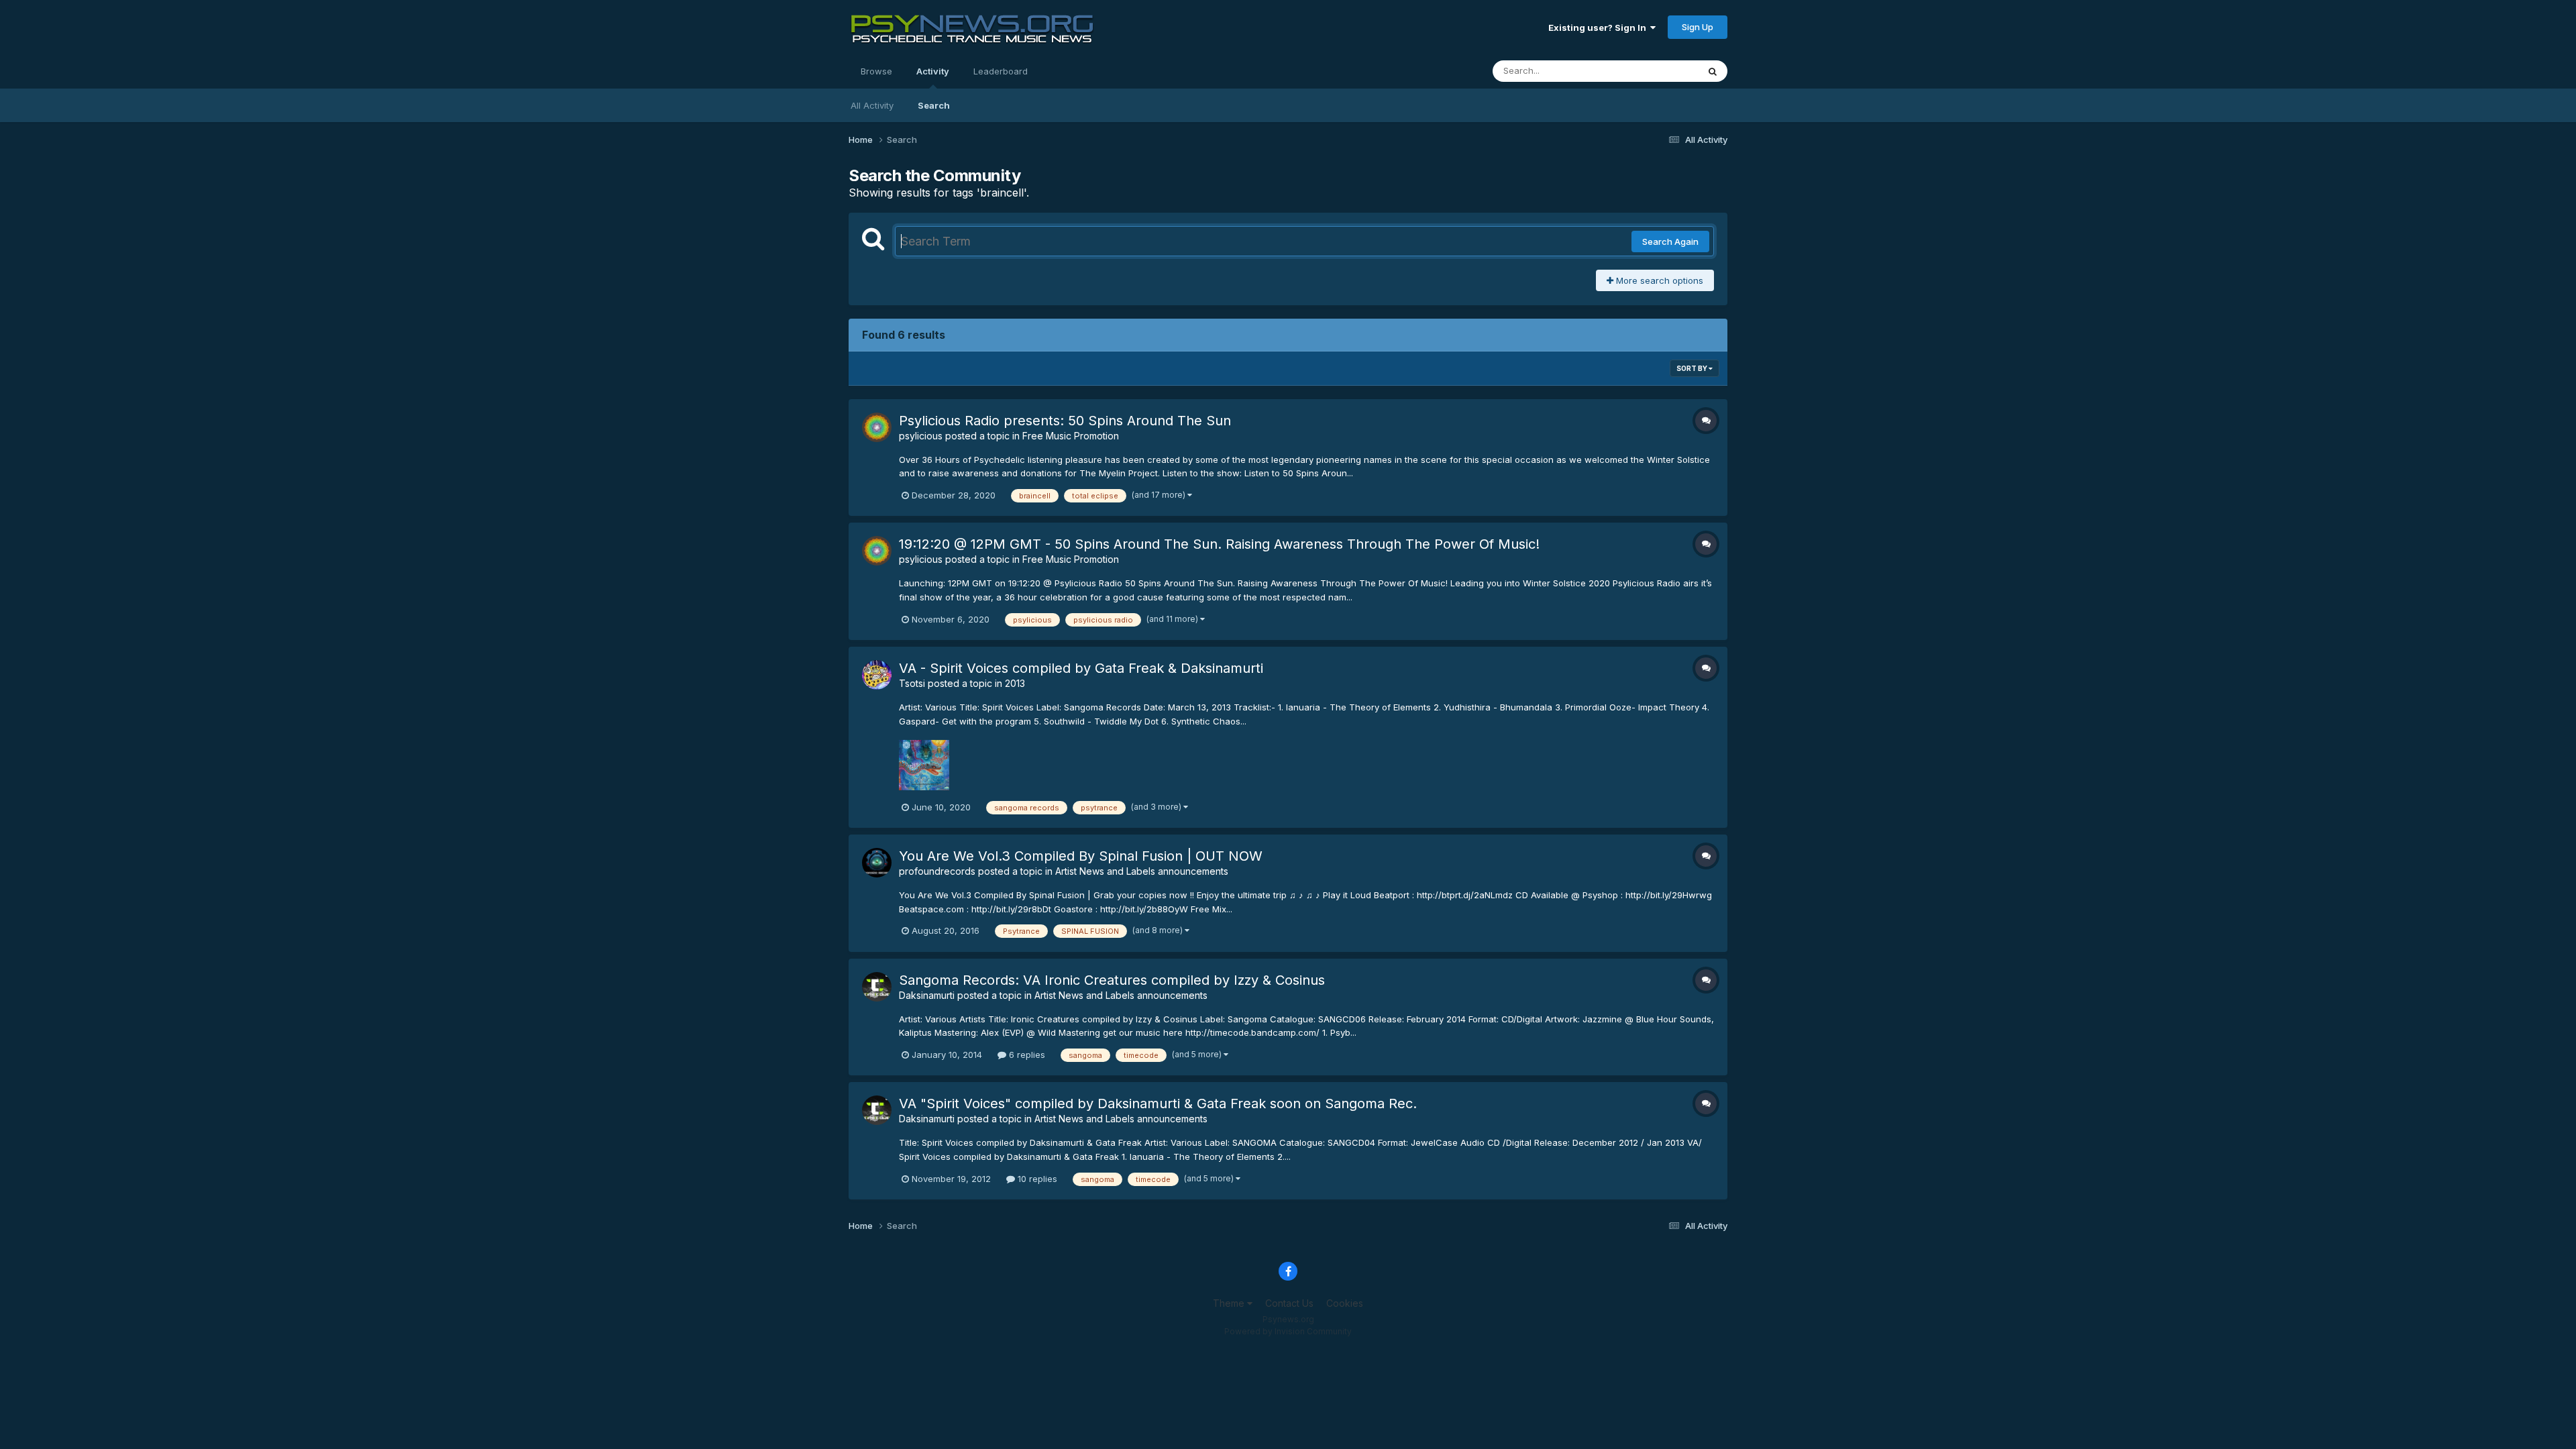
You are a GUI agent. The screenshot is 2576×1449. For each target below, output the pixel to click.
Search (934, 105)
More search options (1658, 280)
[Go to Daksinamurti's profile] (877, 987)
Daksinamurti (927, 995)
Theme (1230, 1303)
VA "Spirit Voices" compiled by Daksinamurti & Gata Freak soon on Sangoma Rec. (1158, 1104)
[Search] (1713, 71)
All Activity (872, 105)
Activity (933, 71)
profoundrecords (937, 871)
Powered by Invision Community (1288, 1331)
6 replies (1026, 1055)
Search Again (1670, 241)
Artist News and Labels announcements (1142, 871)
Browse (876, 71)
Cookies (1345, 1303)
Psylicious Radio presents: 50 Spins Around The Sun (1065, 421)
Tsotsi (912, 683)
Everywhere (1656, 71)
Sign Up (1698, 27)
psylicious (921, 436)
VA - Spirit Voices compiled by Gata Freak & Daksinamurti (1081, 668)
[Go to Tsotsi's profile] (877, 675)
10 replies (1036, 1179)
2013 (1015, 683)
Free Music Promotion (1071, 436)
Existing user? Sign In (1599, 28)
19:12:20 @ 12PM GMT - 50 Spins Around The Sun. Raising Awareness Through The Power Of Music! (1219, 544)
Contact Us (1289, 1303)
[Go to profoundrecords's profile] (877, 863)
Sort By (1693, 368)
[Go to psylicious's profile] (877, 427)
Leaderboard (1001, 71)
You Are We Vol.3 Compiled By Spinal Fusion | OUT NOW (1081, 856)
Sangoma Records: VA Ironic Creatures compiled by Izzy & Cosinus (1112, 980)
